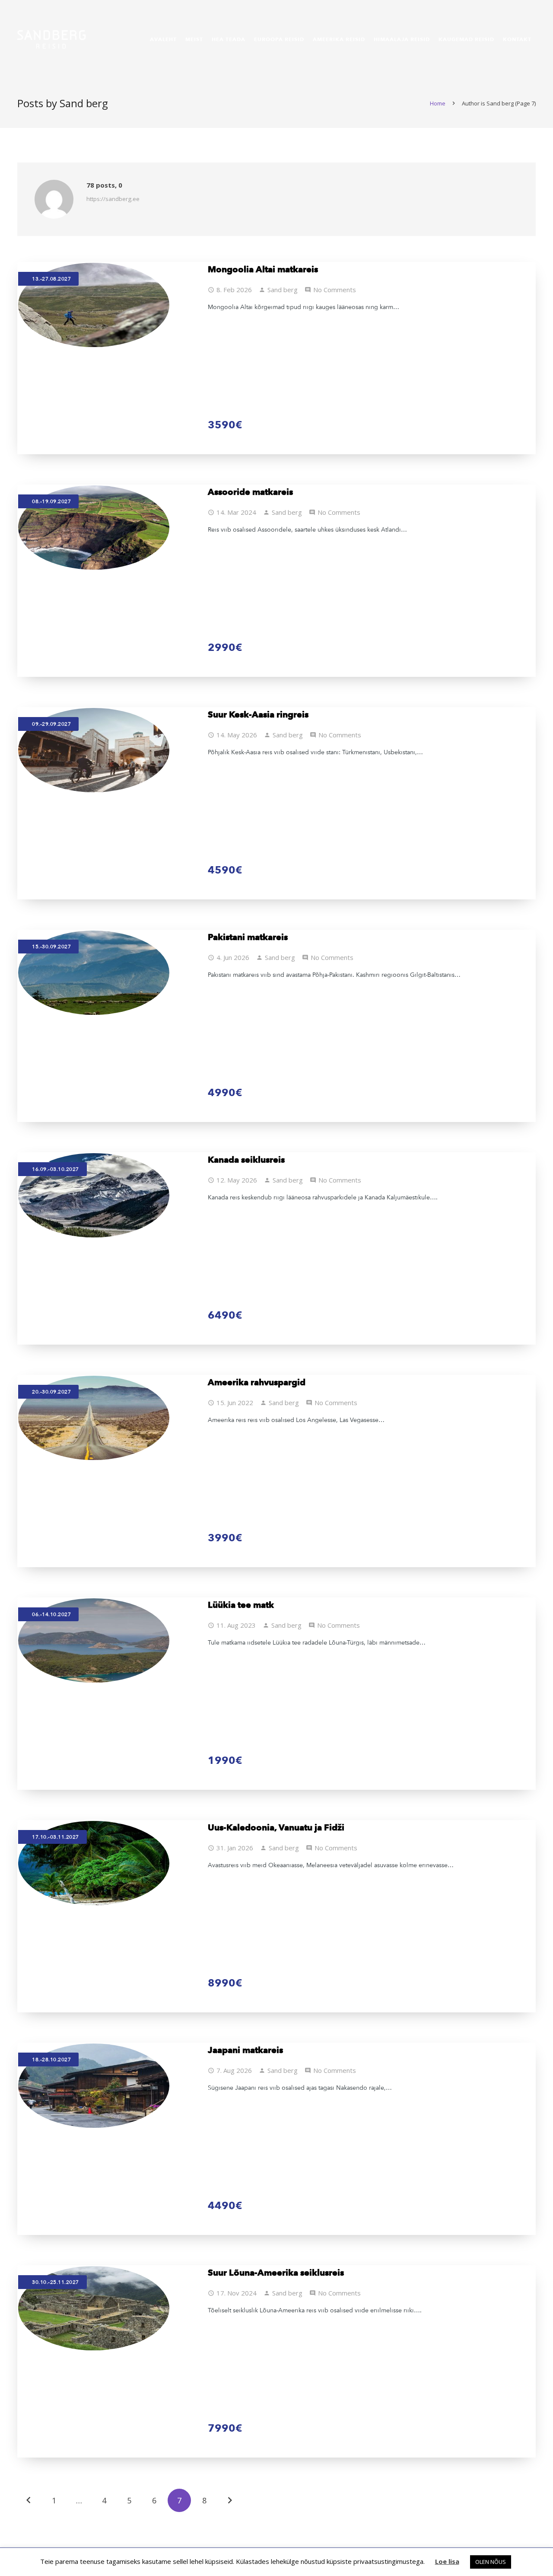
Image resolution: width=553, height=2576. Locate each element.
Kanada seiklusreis (246, 1160)
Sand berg (283, 290)
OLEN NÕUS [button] (491, 2562)
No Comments (335, 290)
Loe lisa (447, 2561)
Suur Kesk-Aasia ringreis (258, 714)
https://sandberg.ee (113, 199)
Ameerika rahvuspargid (257, 1382)
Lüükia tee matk (241, 1605)
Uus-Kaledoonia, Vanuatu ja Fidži (276, 1827)
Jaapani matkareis (245, 2050)
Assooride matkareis (250, 492)
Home (438, 103)
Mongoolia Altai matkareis (263, 269)
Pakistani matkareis (248, 937)
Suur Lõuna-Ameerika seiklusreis (276, 2273)
